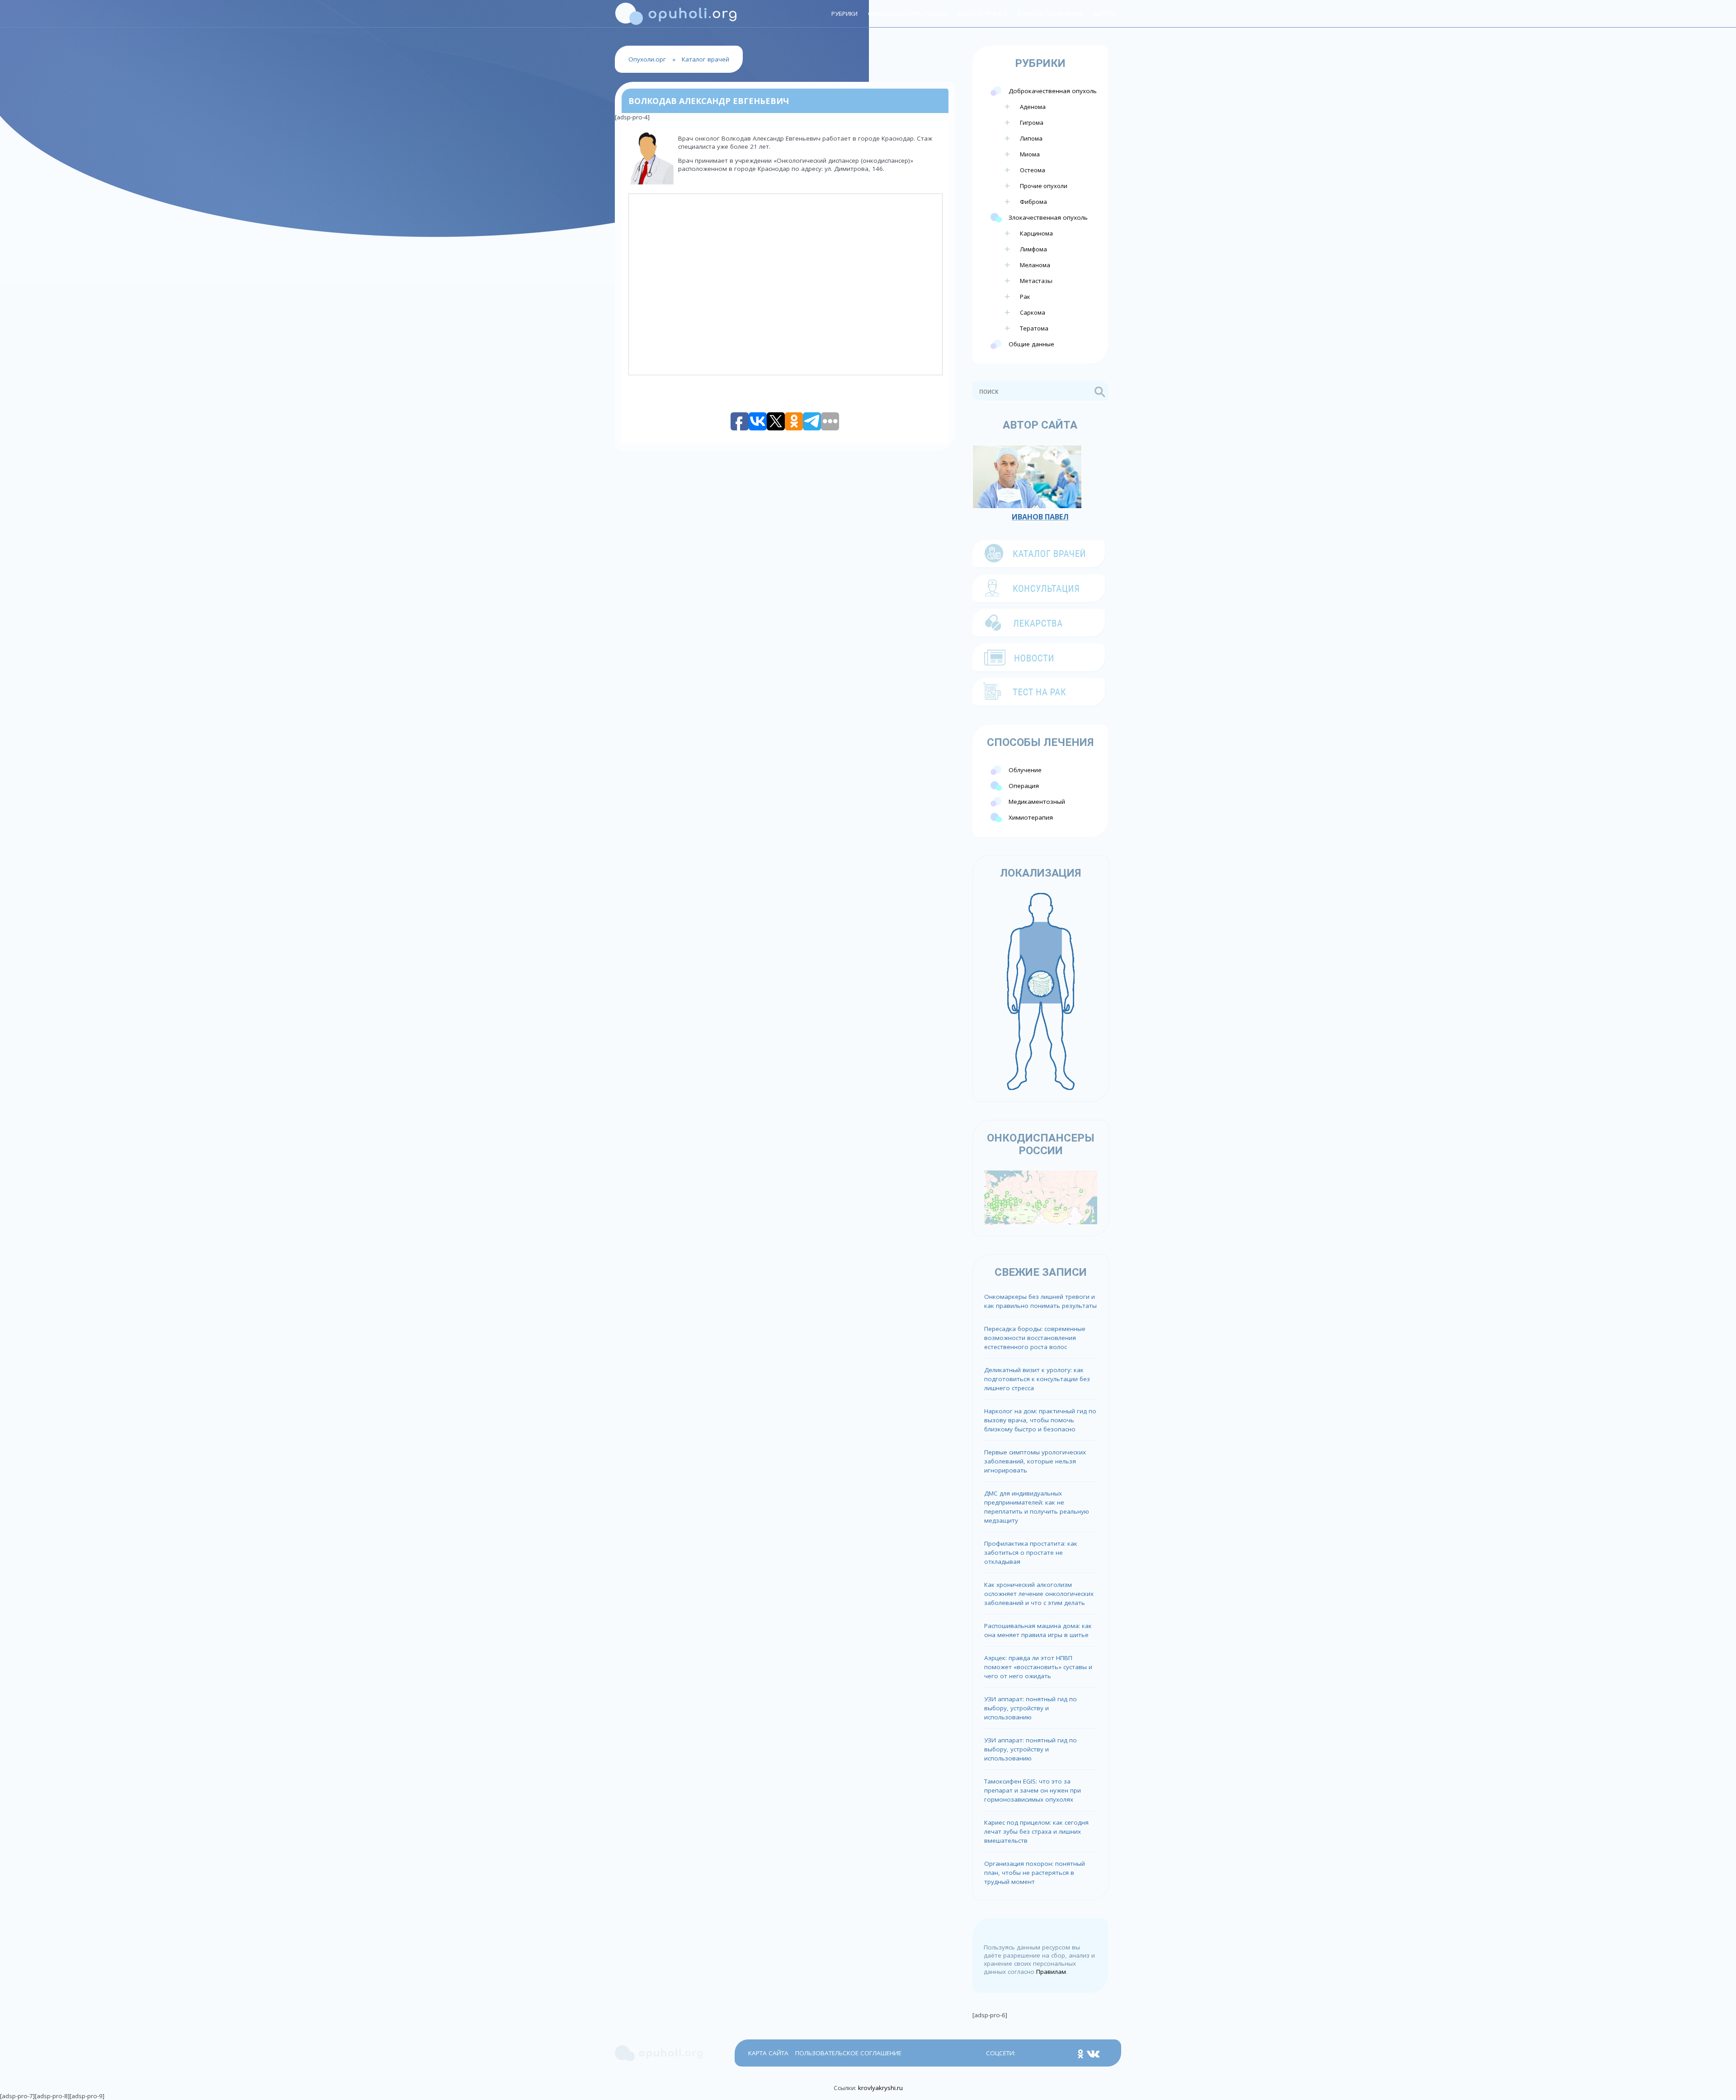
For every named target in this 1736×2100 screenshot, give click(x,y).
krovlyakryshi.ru (880, 2088)
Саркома (1033, 312)
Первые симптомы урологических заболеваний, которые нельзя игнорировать (1035, 1461)
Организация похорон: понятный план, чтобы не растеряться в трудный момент (1035, 1873)
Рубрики (844, 14)
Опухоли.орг (647, 59)
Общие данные (1031, 344)
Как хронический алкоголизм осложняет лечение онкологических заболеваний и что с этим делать (1039, 1594)
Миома (1030, 154)
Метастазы (1036, 281)
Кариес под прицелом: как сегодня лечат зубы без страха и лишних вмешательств (1036, 1831)
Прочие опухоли (1044, 186)
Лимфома (1033, 249)
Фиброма (1033, 202)
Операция (1024, 786)
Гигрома (1032, 123)
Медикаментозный (1037, 802)
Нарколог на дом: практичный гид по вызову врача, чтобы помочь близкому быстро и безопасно (1040, 1420)
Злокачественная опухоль (1048, 217)
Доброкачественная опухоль (1053, 91)
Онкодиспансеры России (908, 14)
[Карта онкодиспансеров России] (1041, 1197)
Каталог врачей (983, 14)
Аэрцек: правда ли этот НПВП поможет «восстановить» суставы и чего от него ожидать (1038, 1667)
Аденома (1033, 107)
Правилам (1051, 1972)
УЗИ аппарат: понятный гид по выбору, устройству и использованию (1031, 1708)
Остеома (1033, 170)
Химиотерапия (1031, 817)
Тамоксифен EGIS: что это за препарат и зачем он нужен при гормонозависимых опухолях (1033, 1790)
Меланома (1035, 265)
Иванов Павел (1040, 517)
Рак (1025, 297)
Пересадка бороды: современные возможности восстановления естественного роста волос (1035, 1338)
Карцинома (1036, 233)
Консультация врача (1050, 14)
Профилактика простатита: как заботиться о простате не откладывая (1031, 1553)
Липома (1031, 138)
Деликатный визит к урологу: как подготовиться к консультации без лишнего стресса (1037, 1379)
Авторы (1105, 14)
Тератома (1034, 328)
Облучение (1025, 770)
